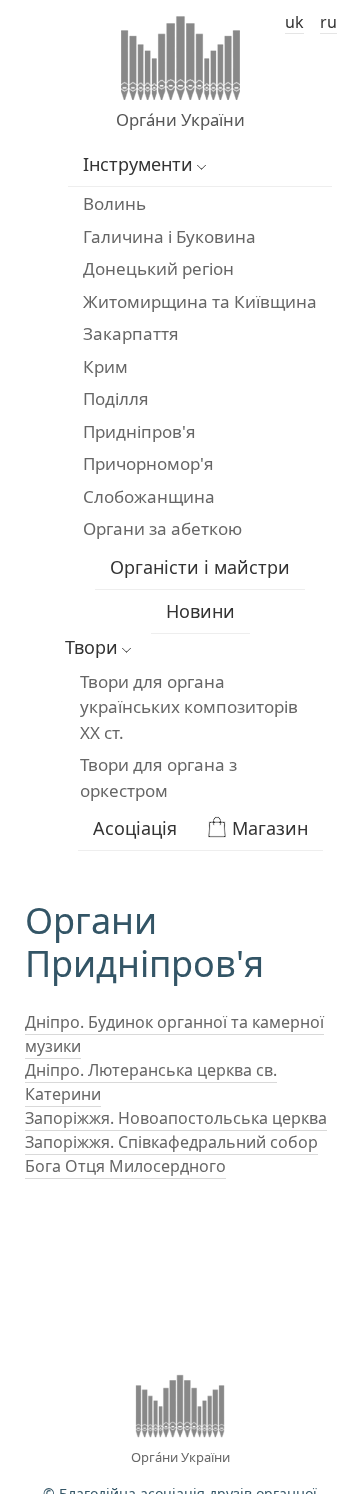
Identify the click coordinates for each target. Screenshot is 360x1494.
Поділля (116, 398)
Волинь (114, 203)
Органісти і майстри (200, 567)
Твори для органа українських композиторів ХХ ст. (189, 707)
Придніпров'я (139, 431)
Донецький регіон (158, 268)
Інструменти (138, 164)
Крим (105, 366)
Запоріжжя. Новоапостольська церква (176, 1118)
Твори (91, 647)
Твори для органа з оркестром (158, 777)
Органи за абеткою (162, 528)
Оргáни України (180, 119)
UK (294, 22)
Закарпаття (131, 333)
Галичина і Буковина (169, 236)
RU (328, 22)
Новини (200, 611)
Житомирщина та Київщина (200, 301)
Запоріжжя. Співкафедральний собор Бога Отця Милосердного (171, 1154)
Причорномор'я (148, 463)
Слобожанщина (149, 496)
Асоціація (135, 828)
